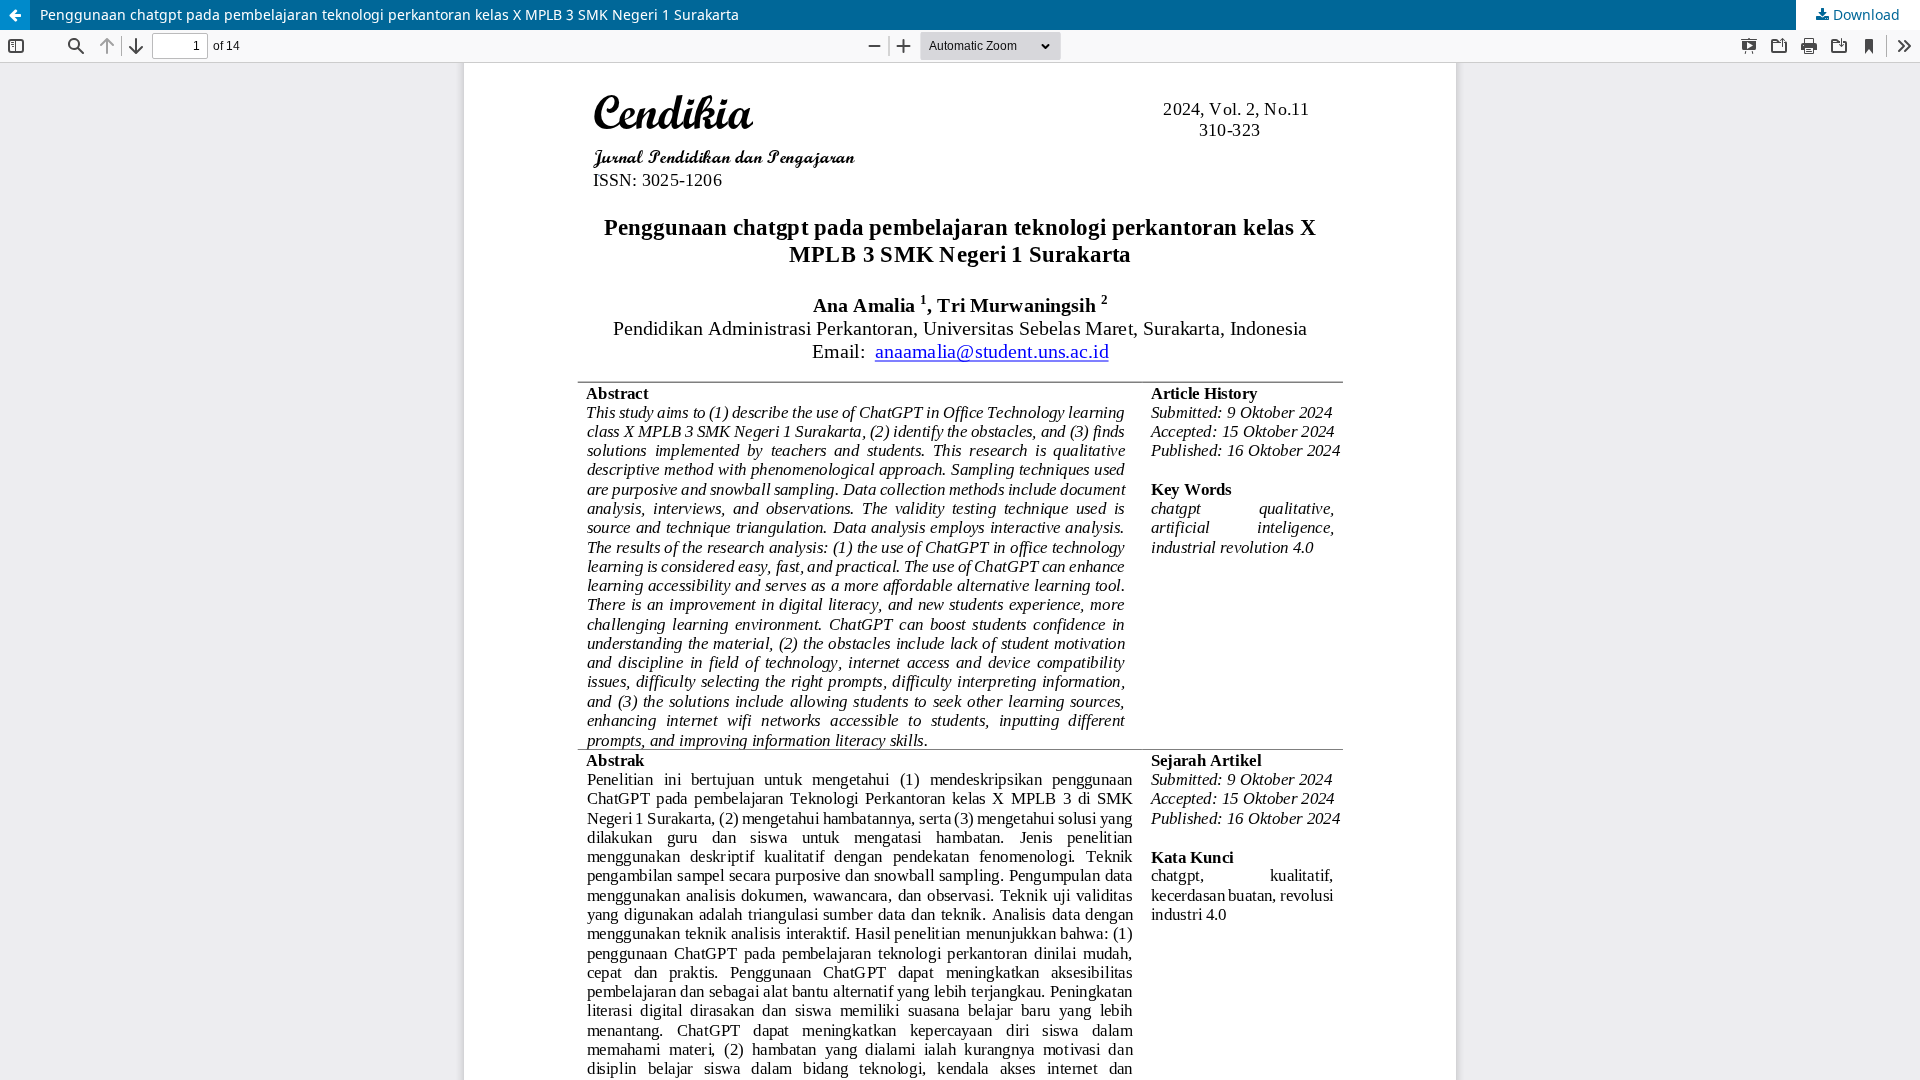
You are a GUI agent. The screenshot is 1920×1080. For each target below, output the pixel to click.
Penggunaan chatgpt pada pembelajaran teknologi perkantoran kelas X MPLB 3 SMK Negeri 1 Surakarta (389, 14)
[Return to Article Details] (15, 15)
